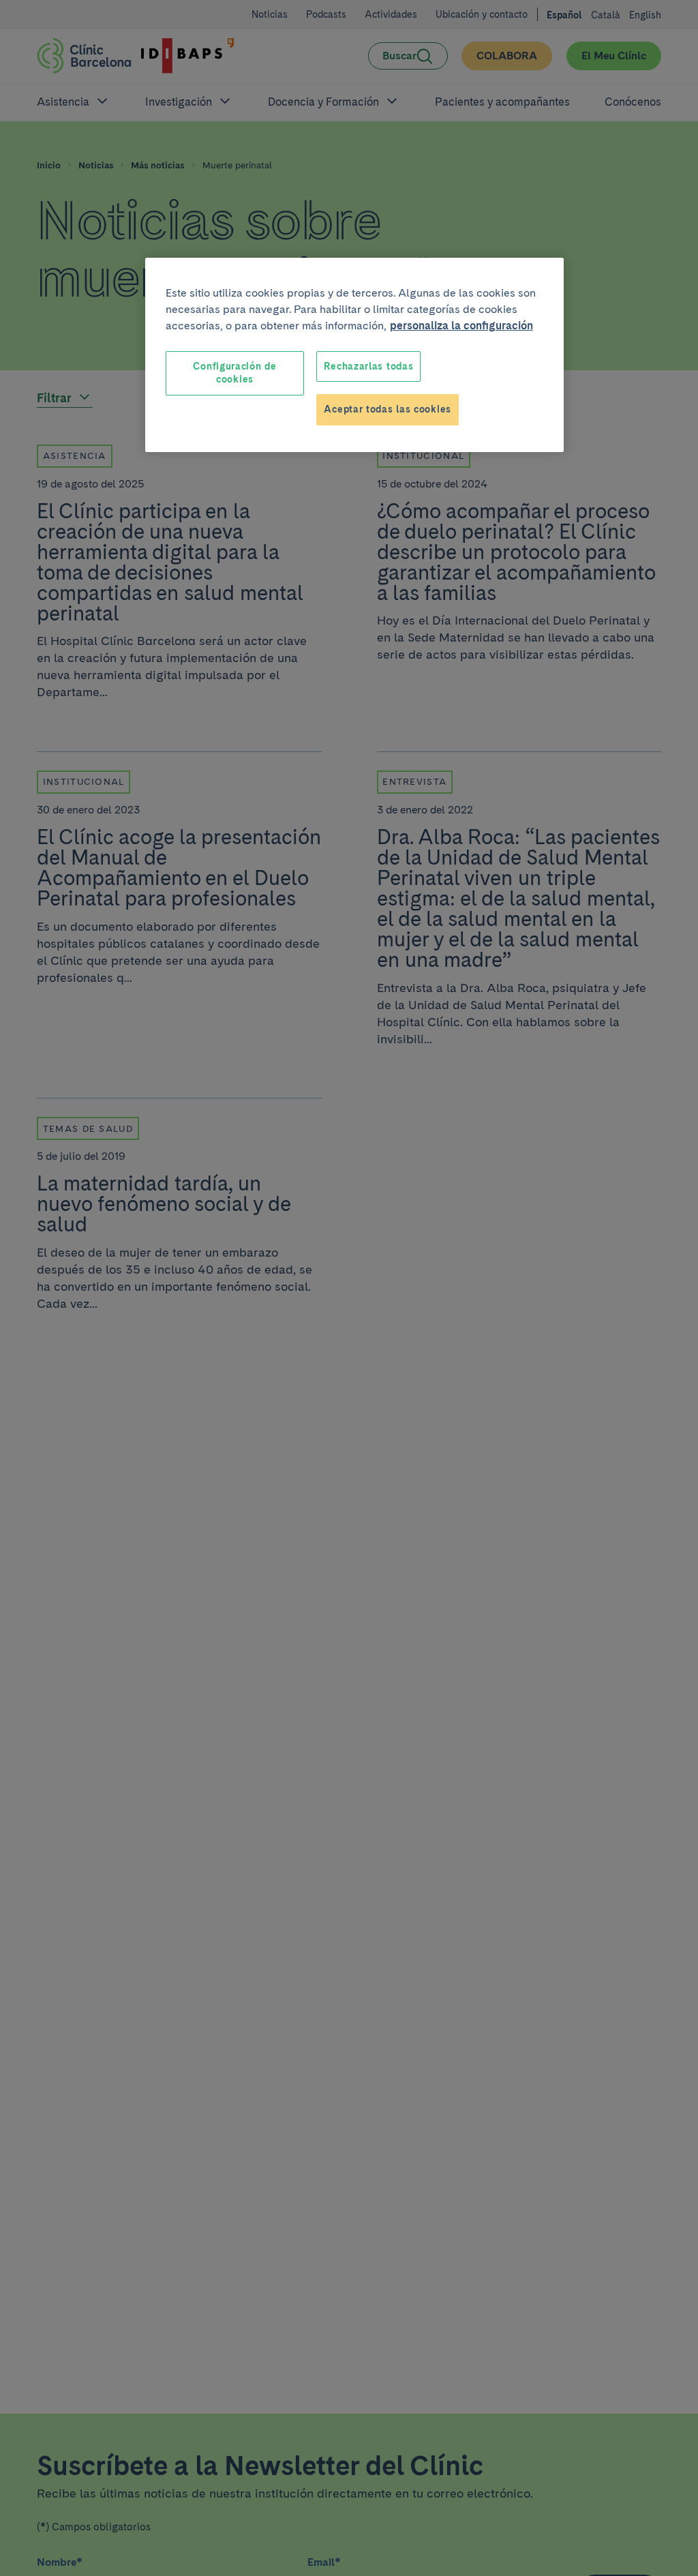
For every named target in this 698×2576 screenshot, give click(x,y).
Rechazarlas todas (368, 366)
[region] (354, 355)
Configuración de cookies (234, 373)
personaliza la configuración (461, 326)
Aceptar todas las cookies (388, 409)
